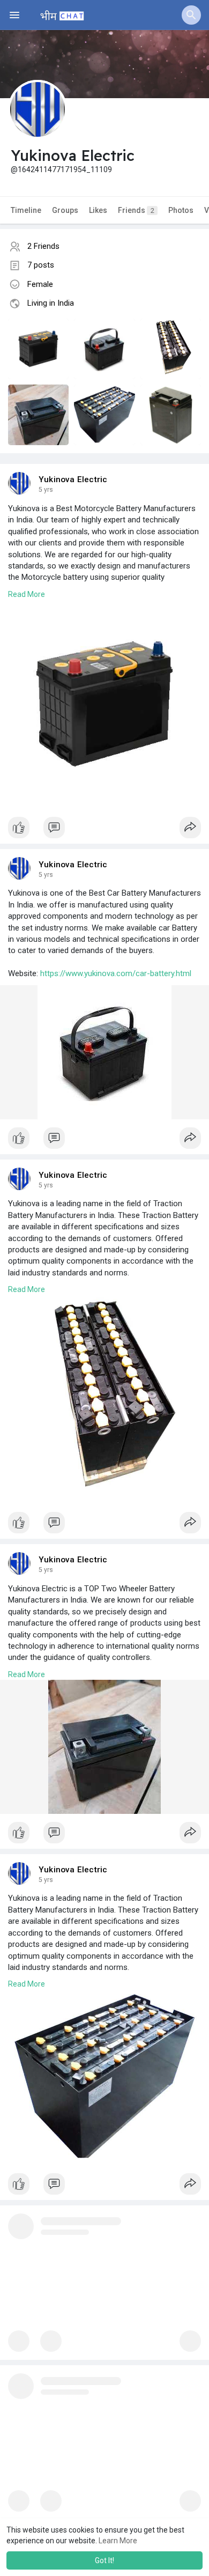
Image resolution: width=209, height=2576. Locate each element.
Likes (98, 210)
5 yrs (46, 490)
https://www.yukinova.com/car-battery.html (116, 973)
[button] (191, 15)
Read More (27, 594)
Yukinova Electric (73, 479)
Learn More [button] (118, 2541)
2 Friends (43, 246)
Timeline (26, 210)
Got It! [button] (104, 2560)
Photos (181, 210)
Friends (136, 210)
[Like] (104, 830)
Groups (65, 210)
